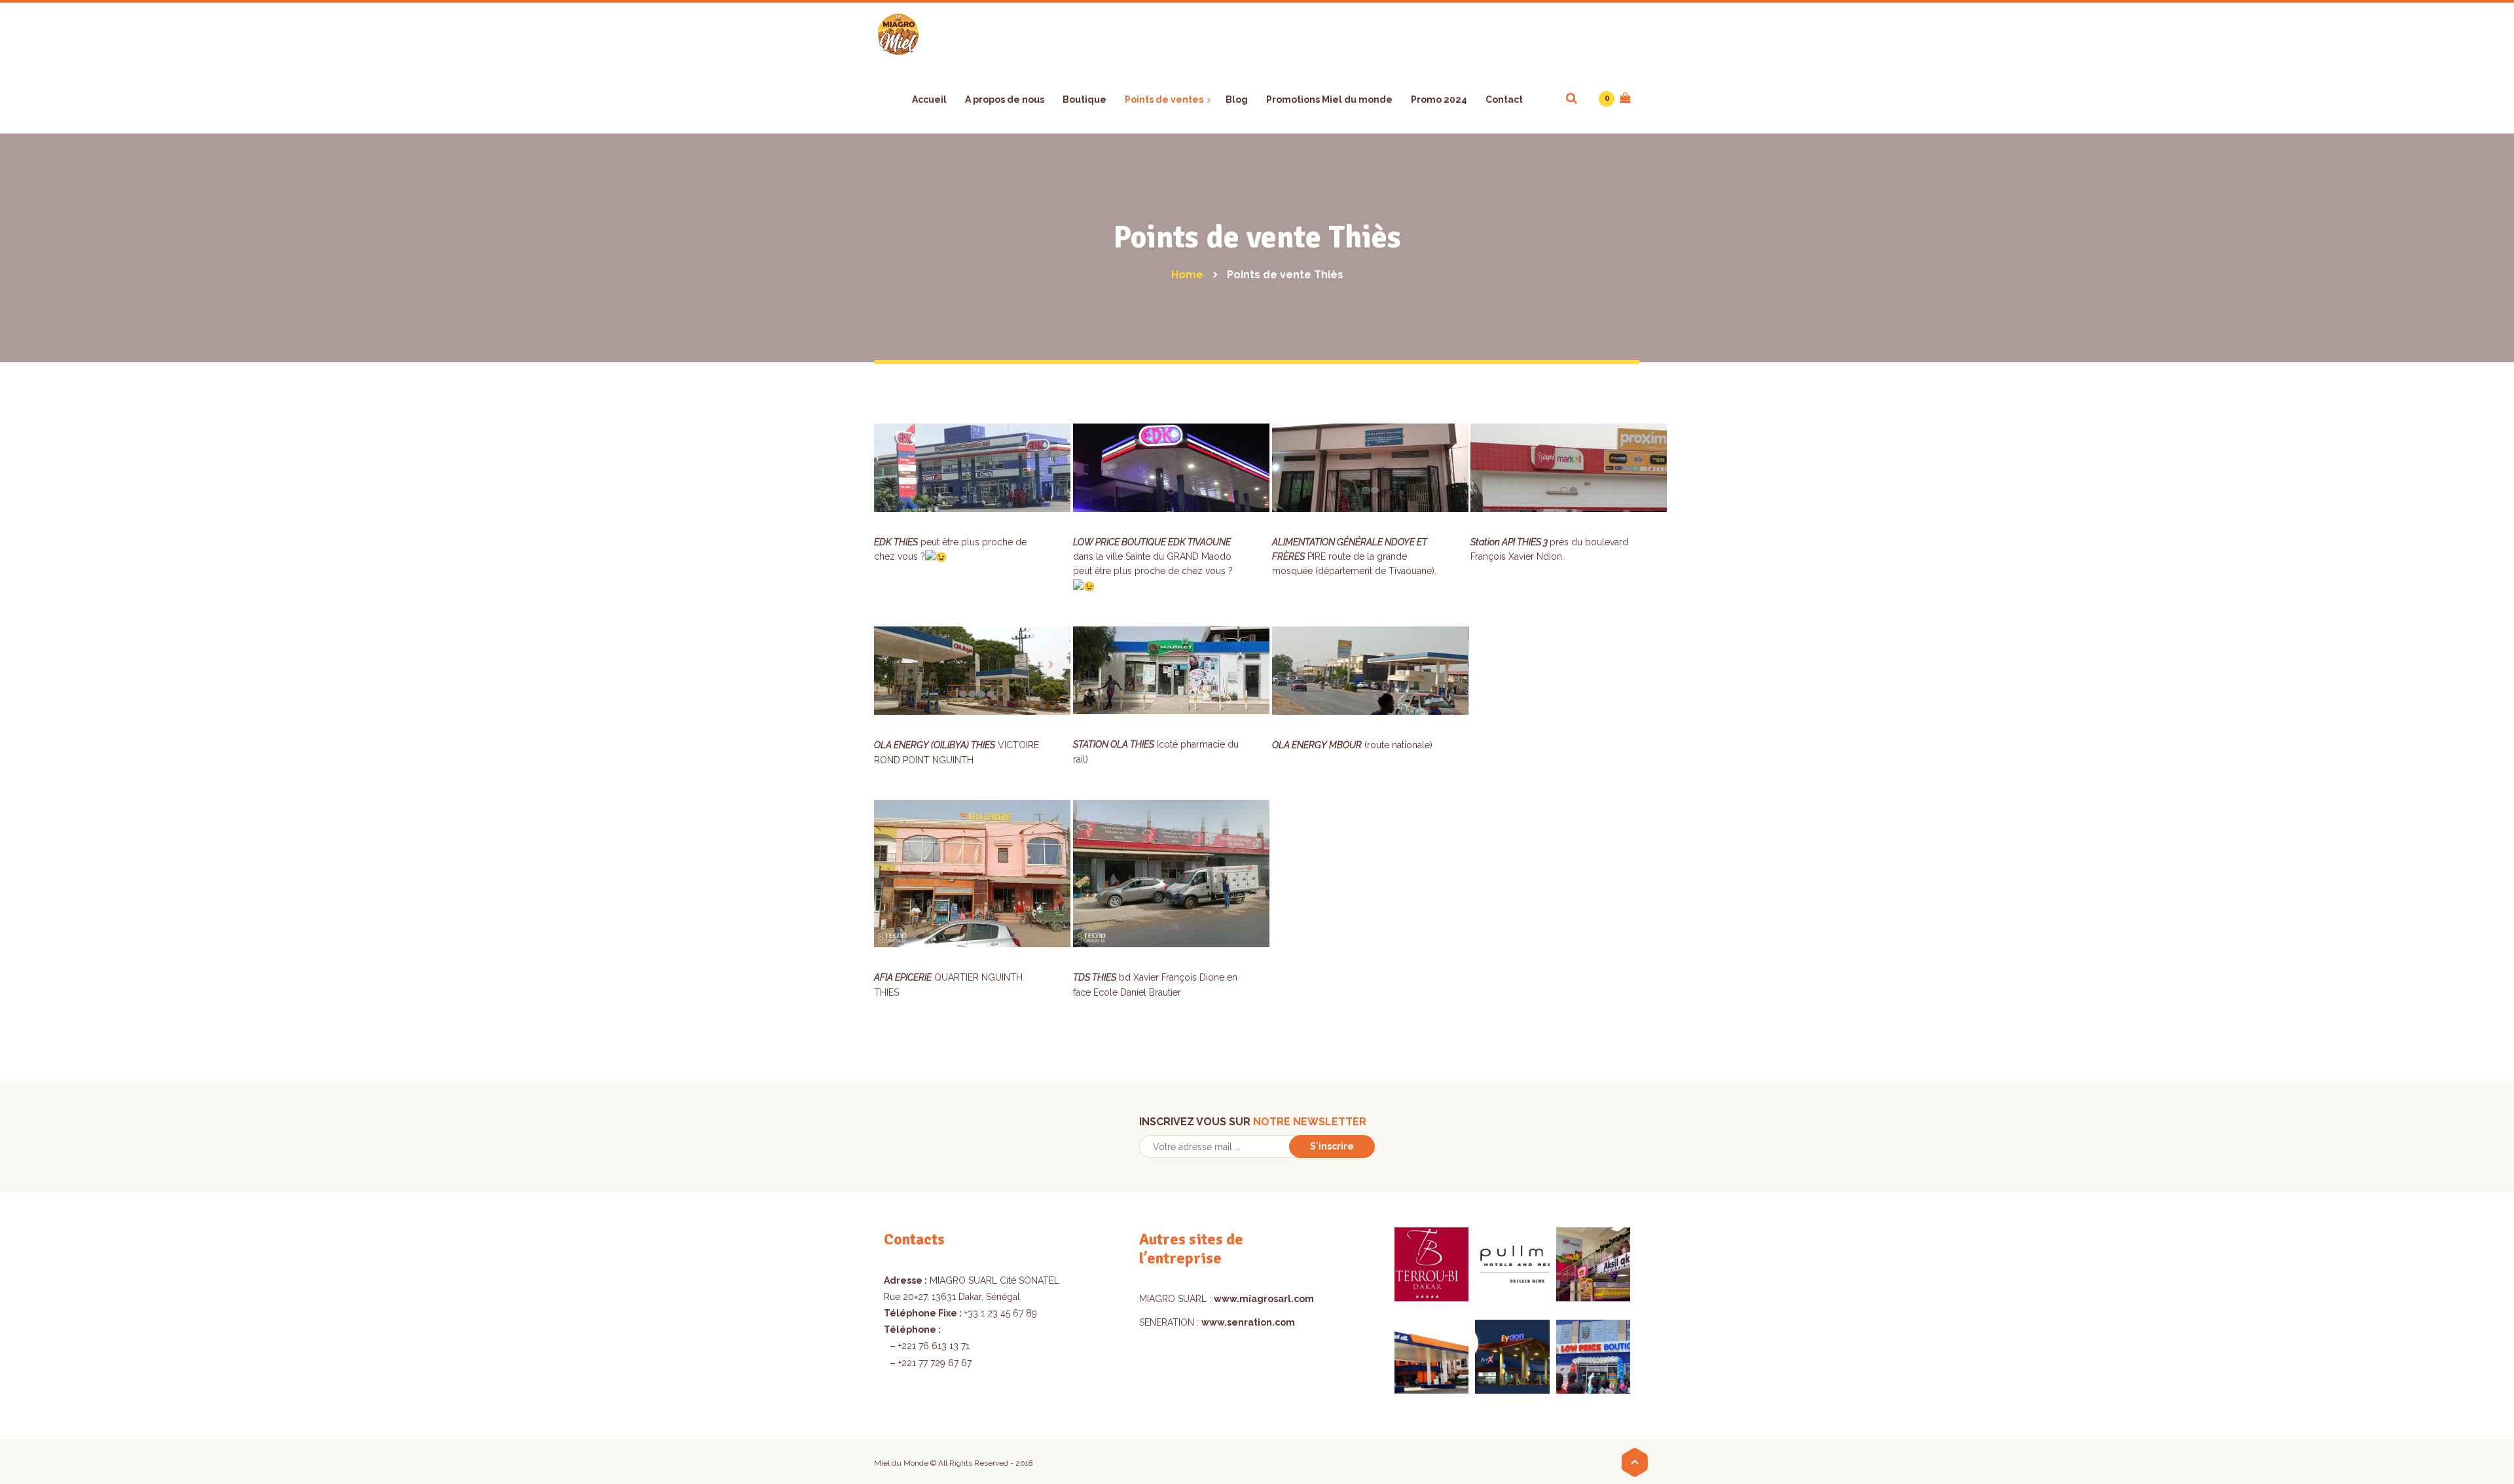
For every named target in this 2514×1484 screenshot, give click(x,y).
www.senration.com (1248, 1322)
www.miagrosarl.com (1264, 1299)
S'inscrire (1332, 1146)
